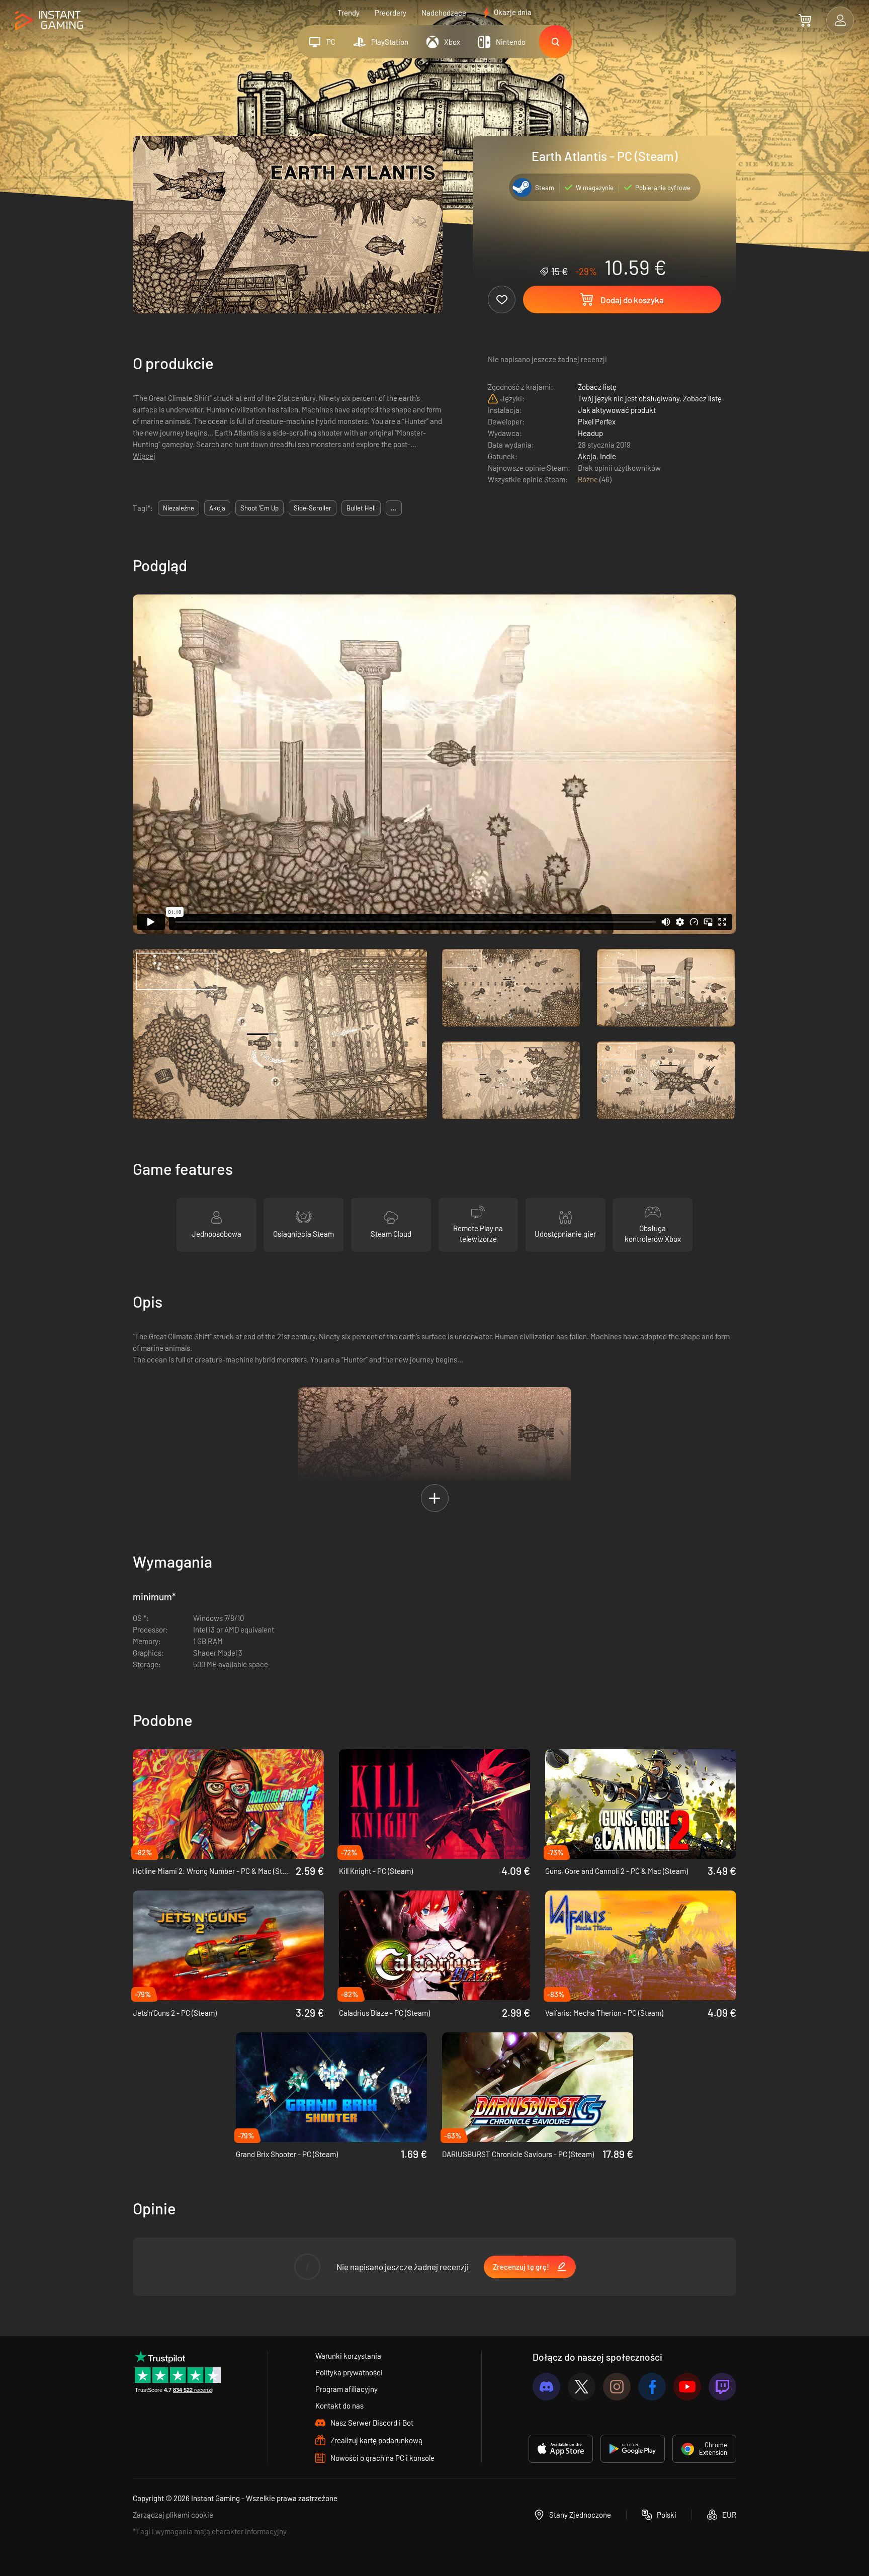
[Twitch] (722, 2387)
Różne (589, 479)
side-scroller (313, 508)
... (394, 508)
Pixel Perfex (597, 421)
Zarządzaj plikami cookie (173, 2515)
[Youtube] (687, 2387)
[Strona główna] (49, 21)
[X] (582, 2387)
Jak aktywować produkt (617, 410)
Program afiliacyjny (346, 2389)
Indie (608, 456)
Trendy (349, 13)
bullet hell (361, 508)
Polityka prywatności (349, 2372)
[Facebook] (652, 2387)
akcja (217, 508)
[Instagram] (617, 2387)
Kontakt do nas (339, 2406)
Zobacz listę (597, 387)
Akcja (587, 456)
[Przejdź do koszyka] (805, 20)
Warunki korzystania (348, 2356)
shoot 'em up (259, 508)
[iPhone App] (561, 2449)
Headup (590, 433)
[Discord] (546, 2387)
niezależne (179, 508)
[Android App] (633, 2449)
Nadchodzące (444, 13)
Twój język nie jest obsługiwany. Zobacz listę (650, 398)
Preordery (390, 13)
